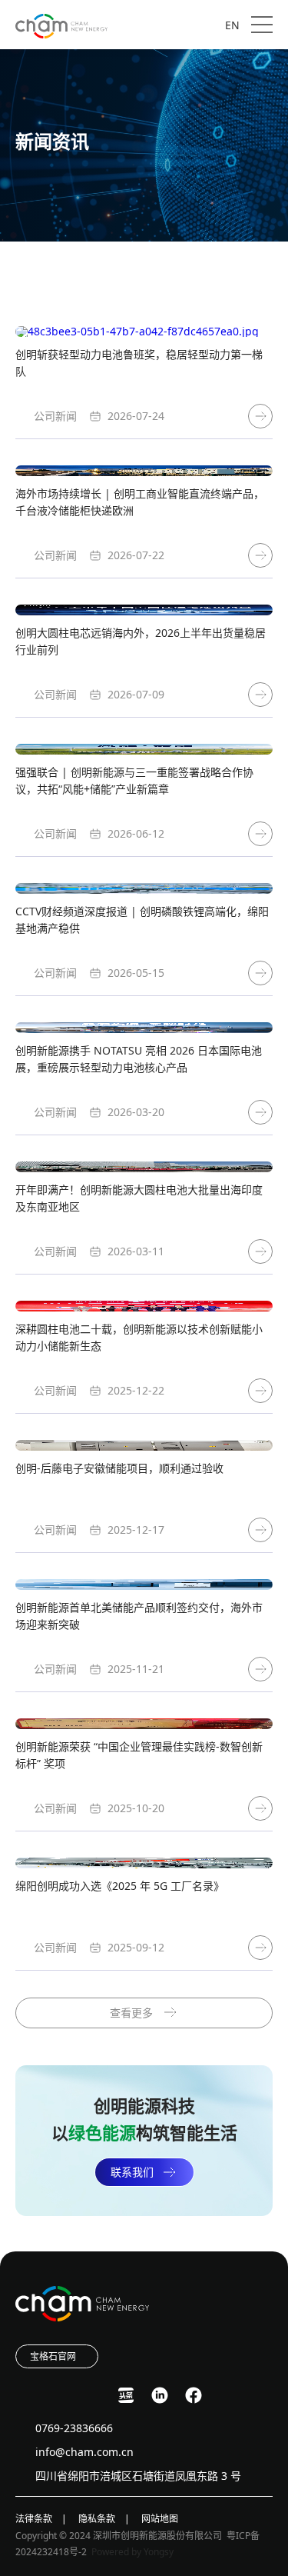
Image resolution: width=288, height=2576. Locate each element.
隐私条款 (97, 2519)
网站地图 (160, 2519)
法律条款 (34, 2519)
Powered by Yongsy (132, 2552)
